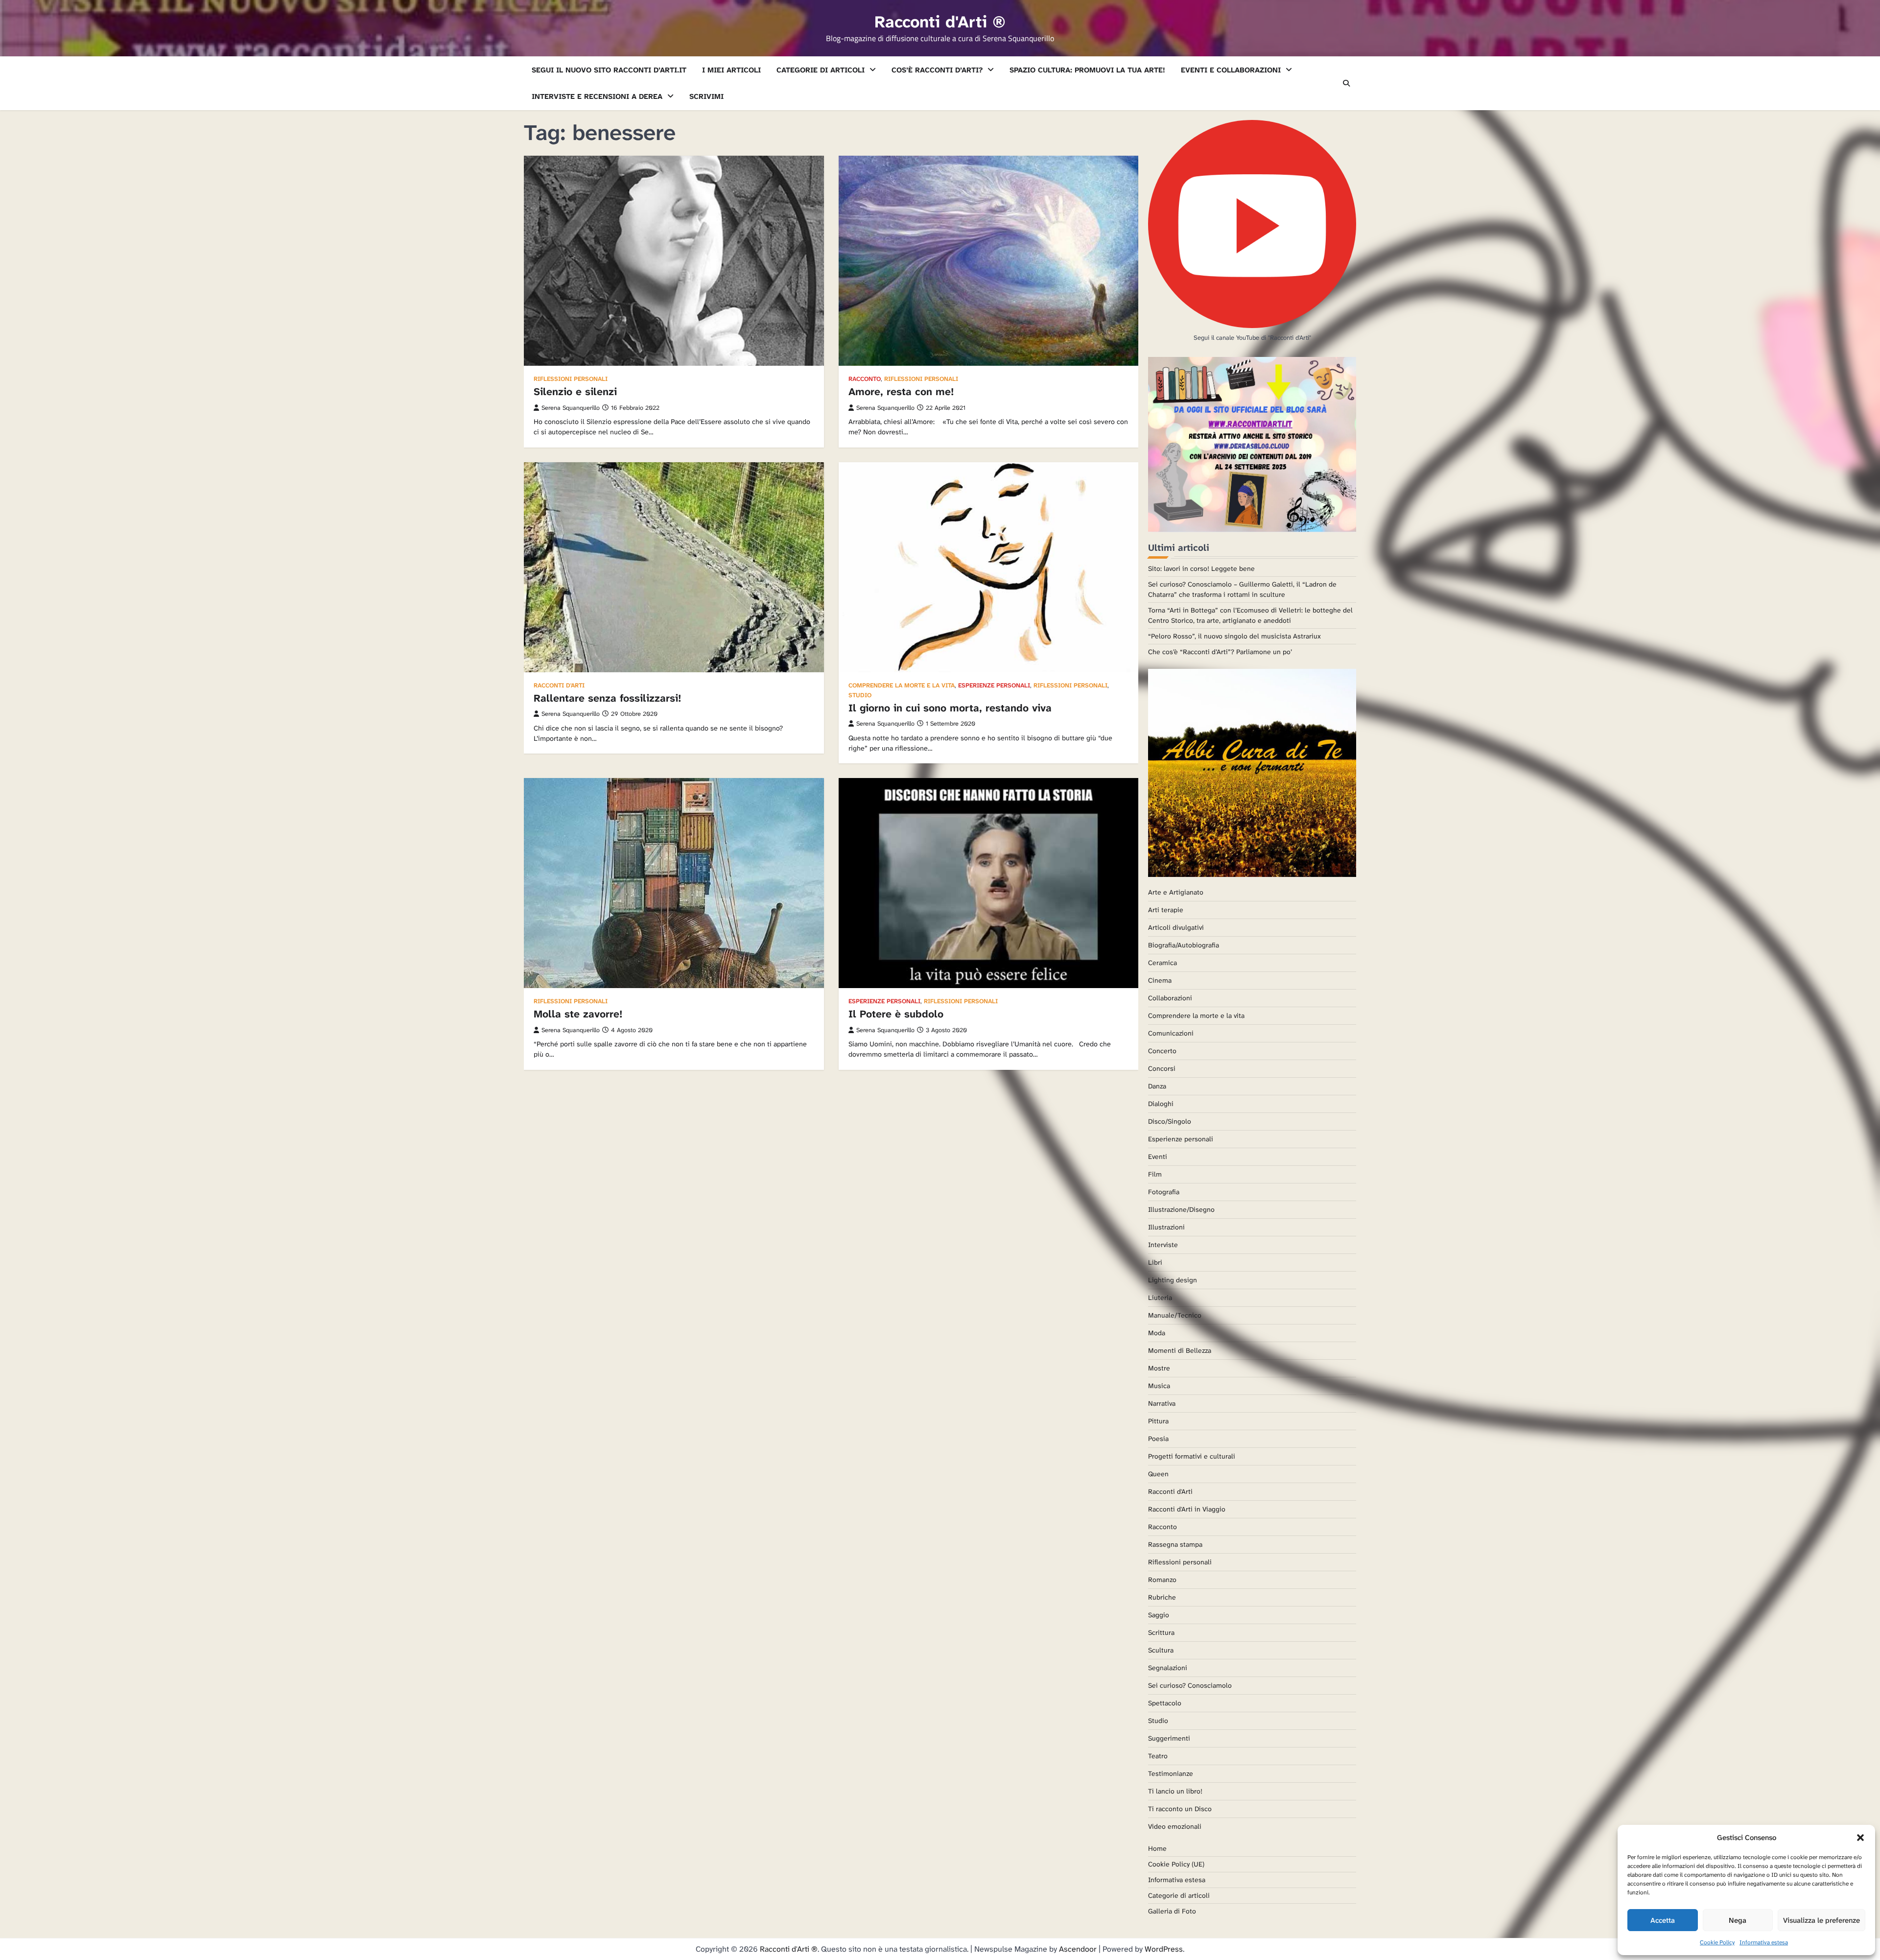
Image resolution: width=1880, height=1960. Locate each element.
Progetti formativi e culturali (1192, 1456)
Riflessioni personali (571, 379)
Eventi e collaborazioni (1231, 70)
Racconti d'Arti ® (940, 22)
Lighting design (1173, 1280)
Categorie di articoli (821, 70)
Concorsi (1162, 1068)
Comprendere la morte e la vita (902, 686)
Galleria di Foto (1172, 1911)
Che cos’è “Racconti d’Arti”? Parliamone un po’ (1220, 652)
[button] (1860, 1838)
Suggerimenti (1169, 1738)
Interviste (1163, 1245)
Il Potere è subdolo (896, 1014)
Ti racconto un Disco (1180, 1809)
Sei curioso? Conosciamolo (1190, 1685)
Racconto (865, 379)
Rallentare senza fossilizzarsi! (607, 698)
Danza (1157, 1086)
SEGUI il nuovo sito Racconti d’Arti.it (609, 70)
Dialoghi (1161, 1104)
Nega (1738, 1920)
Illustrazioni (1166, 1227)
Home (1157, 1848)
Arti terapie (1166, 910)
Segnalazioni (1168, 1668)
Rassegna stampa (1175, 1544)
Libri (1155, 1262)
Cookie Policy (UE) (1176, 1864)
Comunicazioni (1171, 1033)
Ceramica (1163, 963)
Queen (1158, 1474)
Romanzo (1162, 1580)
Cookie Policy (1717, 1942)
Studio (860, 696)
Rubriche (1162, 1597)
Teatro (1158, 1756)
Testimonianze (1171, 1773)
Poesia (1158, 1439)
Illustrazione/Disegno (1181, 1209)
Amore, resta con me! (901, 392)
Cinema (1160, 980)
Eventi (1158, 1157)
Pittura (1158, 1421)
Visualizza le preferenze (1821, 1920)
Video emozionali (1175, 1826)
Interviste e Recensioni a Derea (597, 96)
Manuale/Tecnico (1175, 1315)
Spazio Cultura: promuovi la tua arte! (1087, 70)
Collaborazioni (1170, 998)
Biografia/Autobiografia (1184, 945)
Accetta (1663, 1920)
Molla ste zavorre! (578, 1014)
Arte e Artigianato (1176, 892)
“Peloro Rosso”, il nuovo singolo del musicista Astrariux (1234, 636)
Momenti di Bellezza (1180, 1350)
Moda (1157, 1333)
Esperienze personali (994, 686)
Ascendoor (1078, 1949)
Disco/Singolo (1170, 1121)
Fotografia (1164, 1192)
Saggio (1159, 1615)
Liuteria (1160, 1298)
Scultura (1161, 1650)
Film (1155, 1174)
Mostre (1159, 1368)
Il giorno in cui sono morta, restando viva (950, 708)
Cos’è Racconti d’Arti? (937, 70)
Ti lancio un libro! (1175, 1791)
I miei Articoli (731, 70)
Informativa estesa (1764, 1942)
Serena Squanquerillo (571, 408)
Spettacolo (1165, 1703)
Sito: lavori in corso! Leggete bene (1201, 568)
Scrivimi (706, 96)
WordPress (1164, 1949)
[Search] (1346, 83)
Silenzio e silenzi (575, 392)
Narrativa (1162, 1403)
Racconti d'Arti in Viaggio (1187, 1509)
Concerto (1162, 1051)
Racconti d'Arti (559, 686)
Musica (1159, 1386)
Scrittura (1161, 1632)
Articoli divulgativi (1176, 927)
